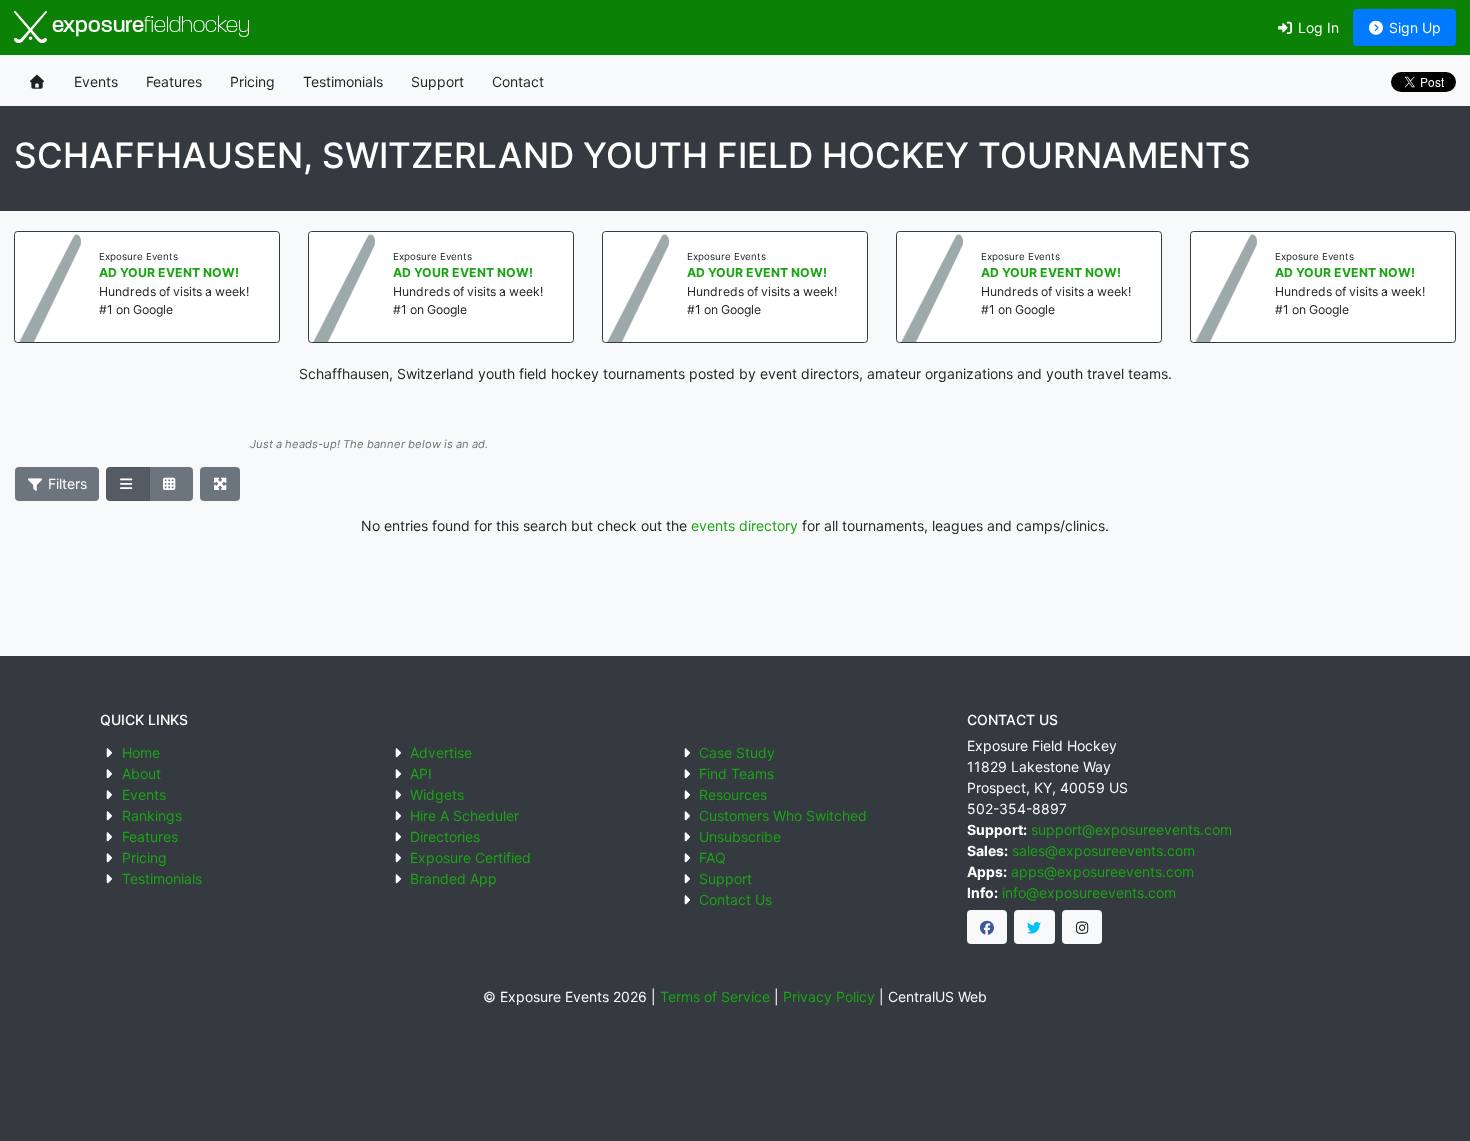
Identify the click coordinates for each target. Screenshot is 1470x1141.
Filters (65, 483)
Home (141, 752)
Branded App (453, 878)
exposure (148, 26)
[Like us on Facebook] (987, 927)
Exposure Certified (470, 857)
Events (96, 81)
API (421, 773)
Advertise (441, 752)
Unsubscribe (740, 836)
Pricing (252, 81)
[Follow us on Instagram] (1082, 927)
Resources (733, 794)
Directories (445, 836)
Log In (1316, 27)
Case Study (737, 752)
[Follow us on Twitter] (1034, 927)
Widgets (437, 794)
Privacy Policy (829, 996)
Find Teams (736, 773)
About (141, 773)
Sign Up (1413, 27)
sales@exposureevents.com (1103, 850)
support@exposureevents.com (1131, 829)
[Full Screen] (220, 484)
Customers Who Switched (783, 815)
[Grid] (171, 484)
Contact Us (735, 899)
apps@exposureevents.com (1102, 871)
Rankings (152, 815)
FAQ (712, 857)
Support (437, 81)
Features (174, 81)
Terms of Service (715, 996)
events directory (744, 525)
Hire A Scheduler (464, 815)
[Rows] (128, 484)
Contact (518, 81)
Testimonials (343, 81)
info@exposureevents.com (1089, 892)
